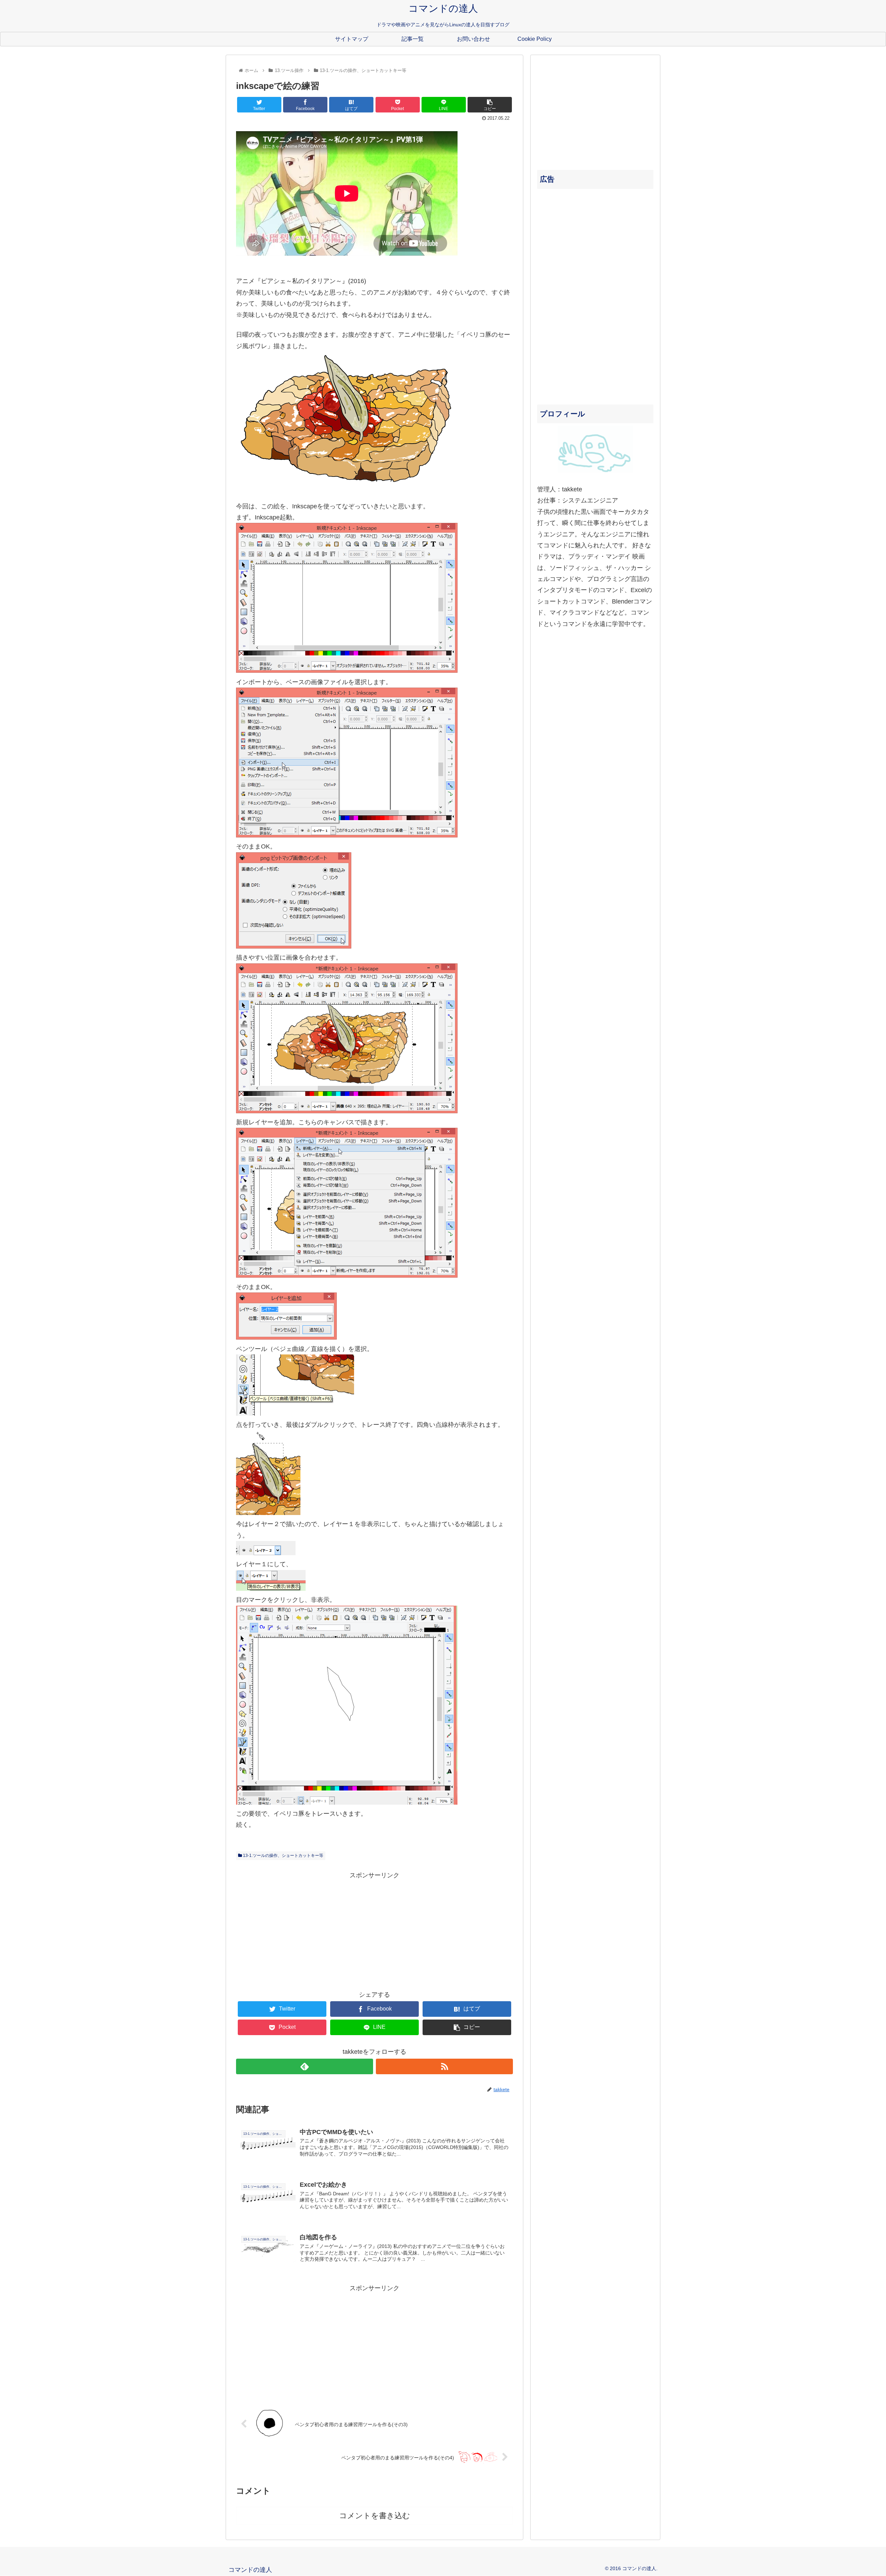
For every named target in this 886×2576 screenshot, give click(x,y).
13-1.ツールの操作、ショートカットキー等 (283, 1856)
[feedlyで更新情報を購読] (305, 2066)
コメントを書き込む (375, 2516)
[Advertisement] (374, 1929)
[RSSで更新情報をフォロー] (444, 2066)
